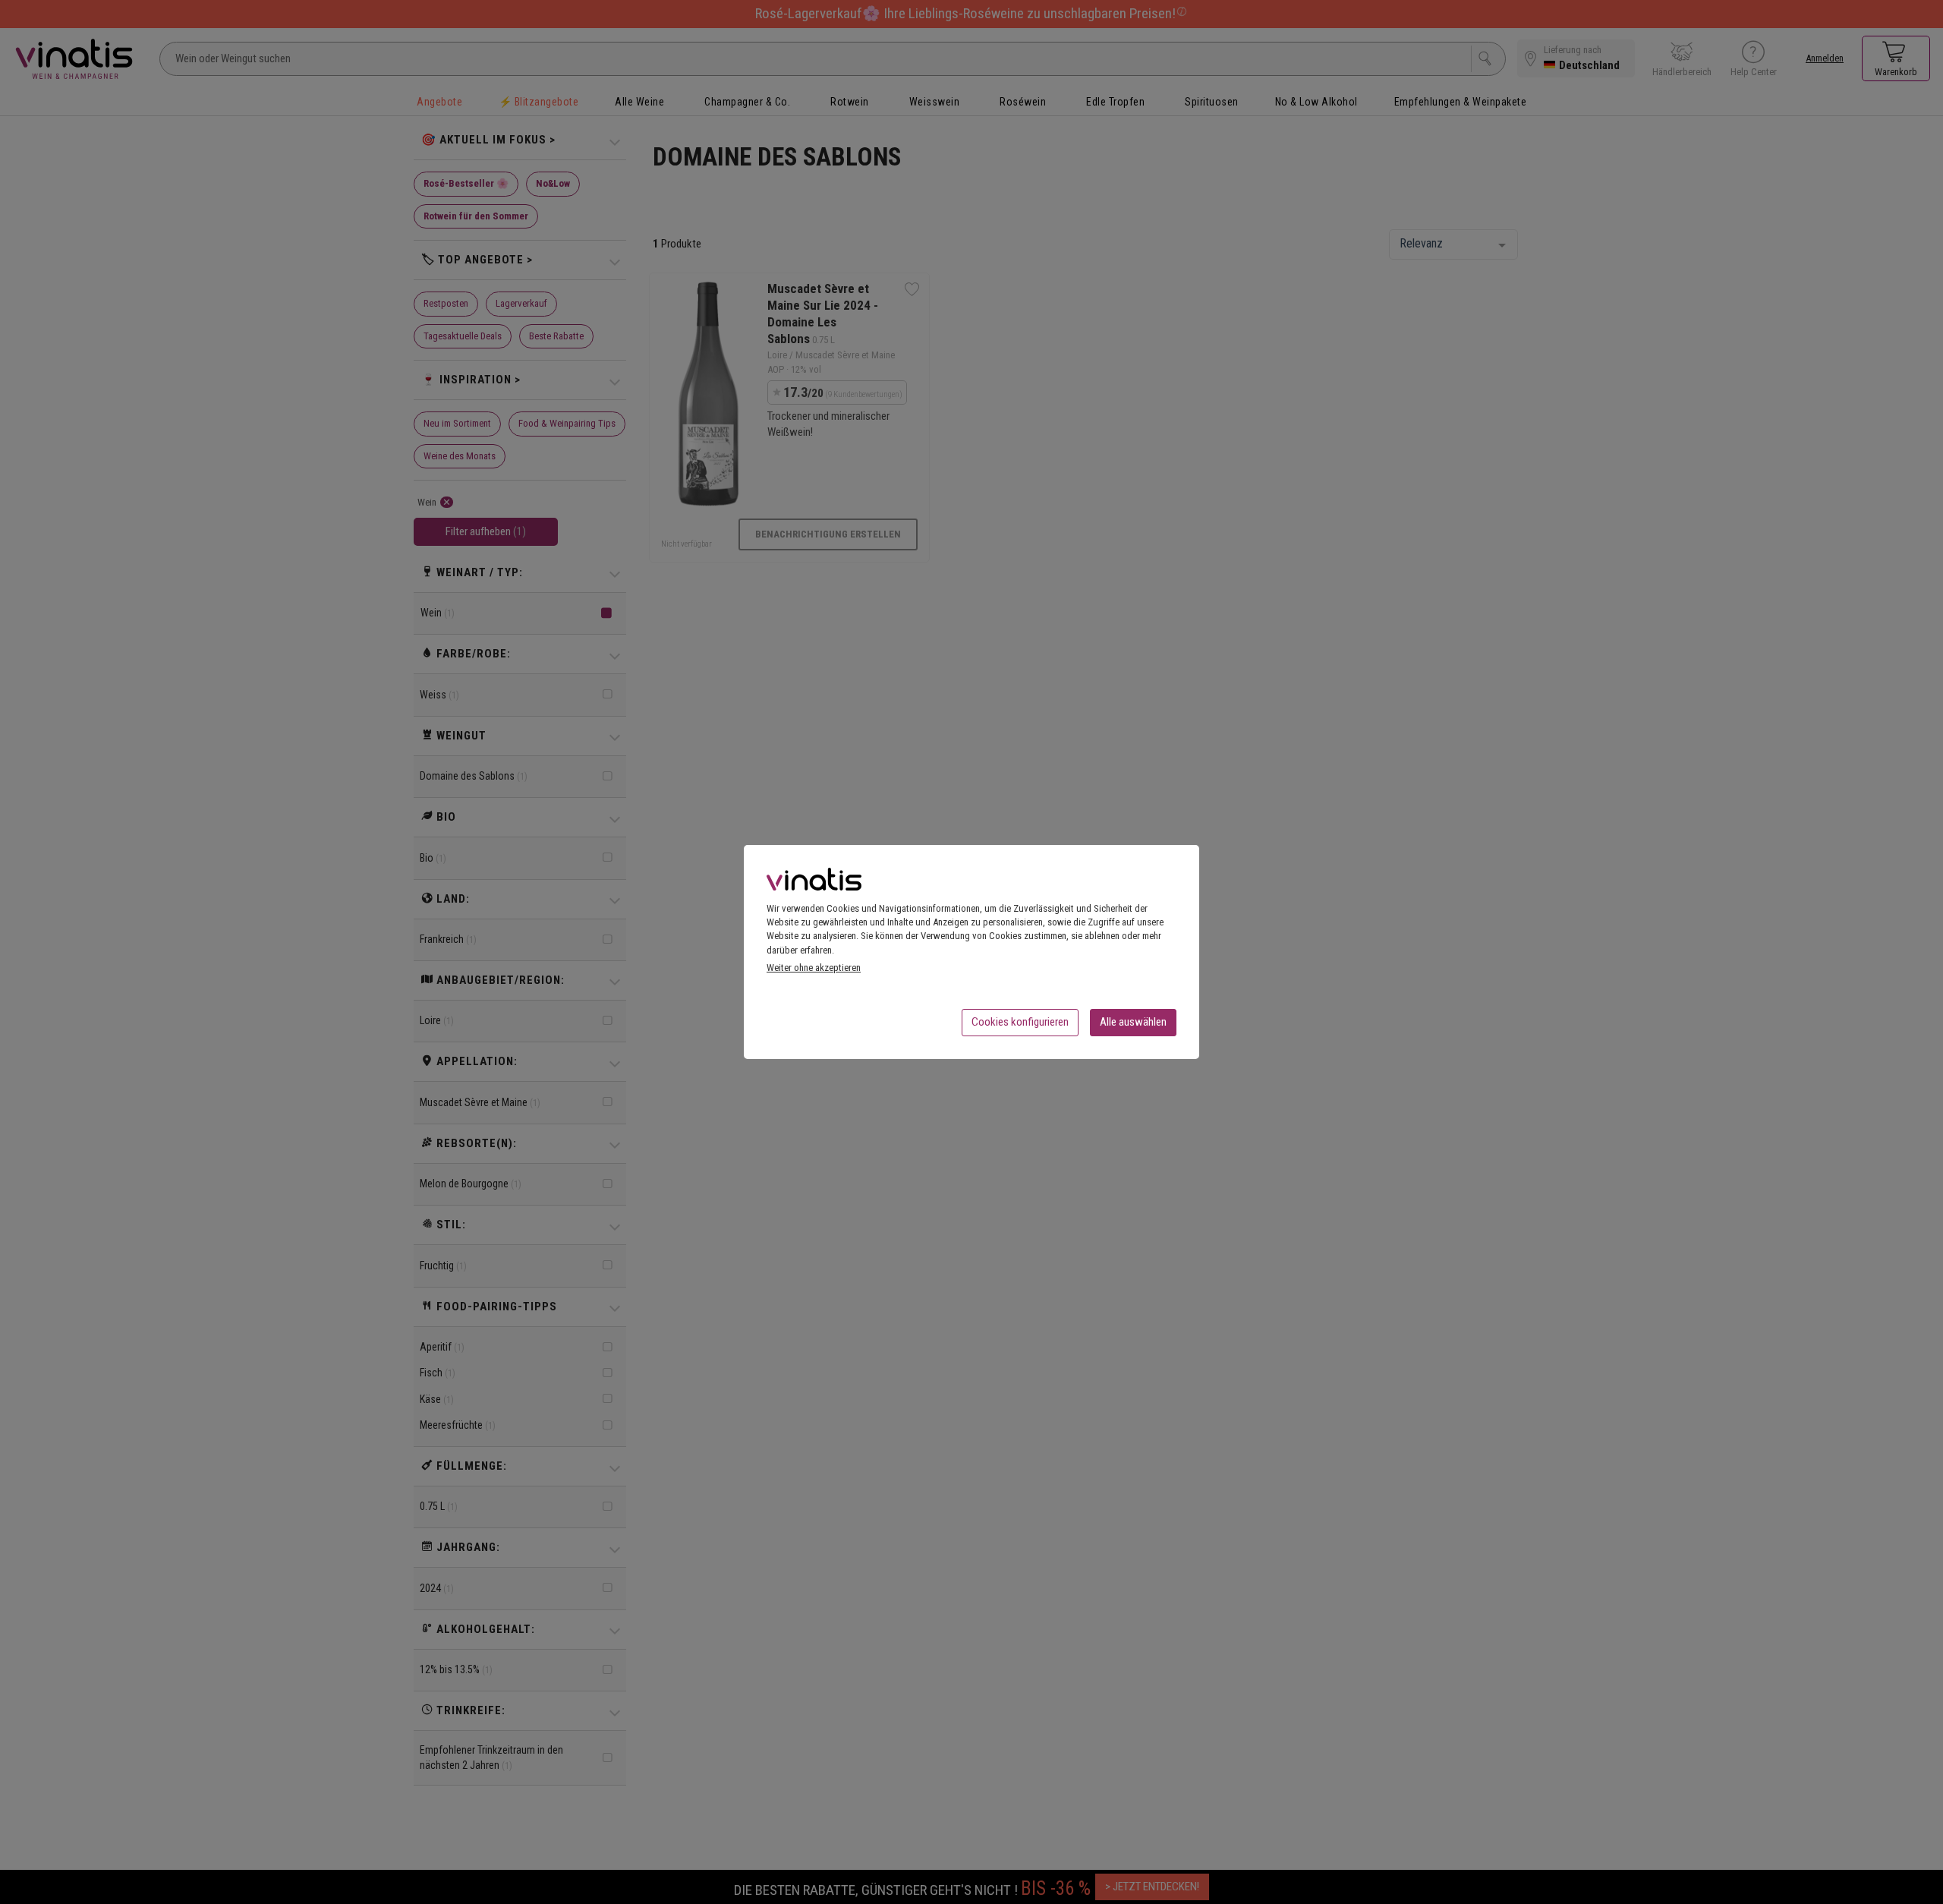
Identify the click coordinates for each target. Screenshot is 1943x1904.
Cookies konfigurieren (1020, 1022)
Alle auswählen (1133, 1022)
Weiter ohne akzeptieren (814, 968)
